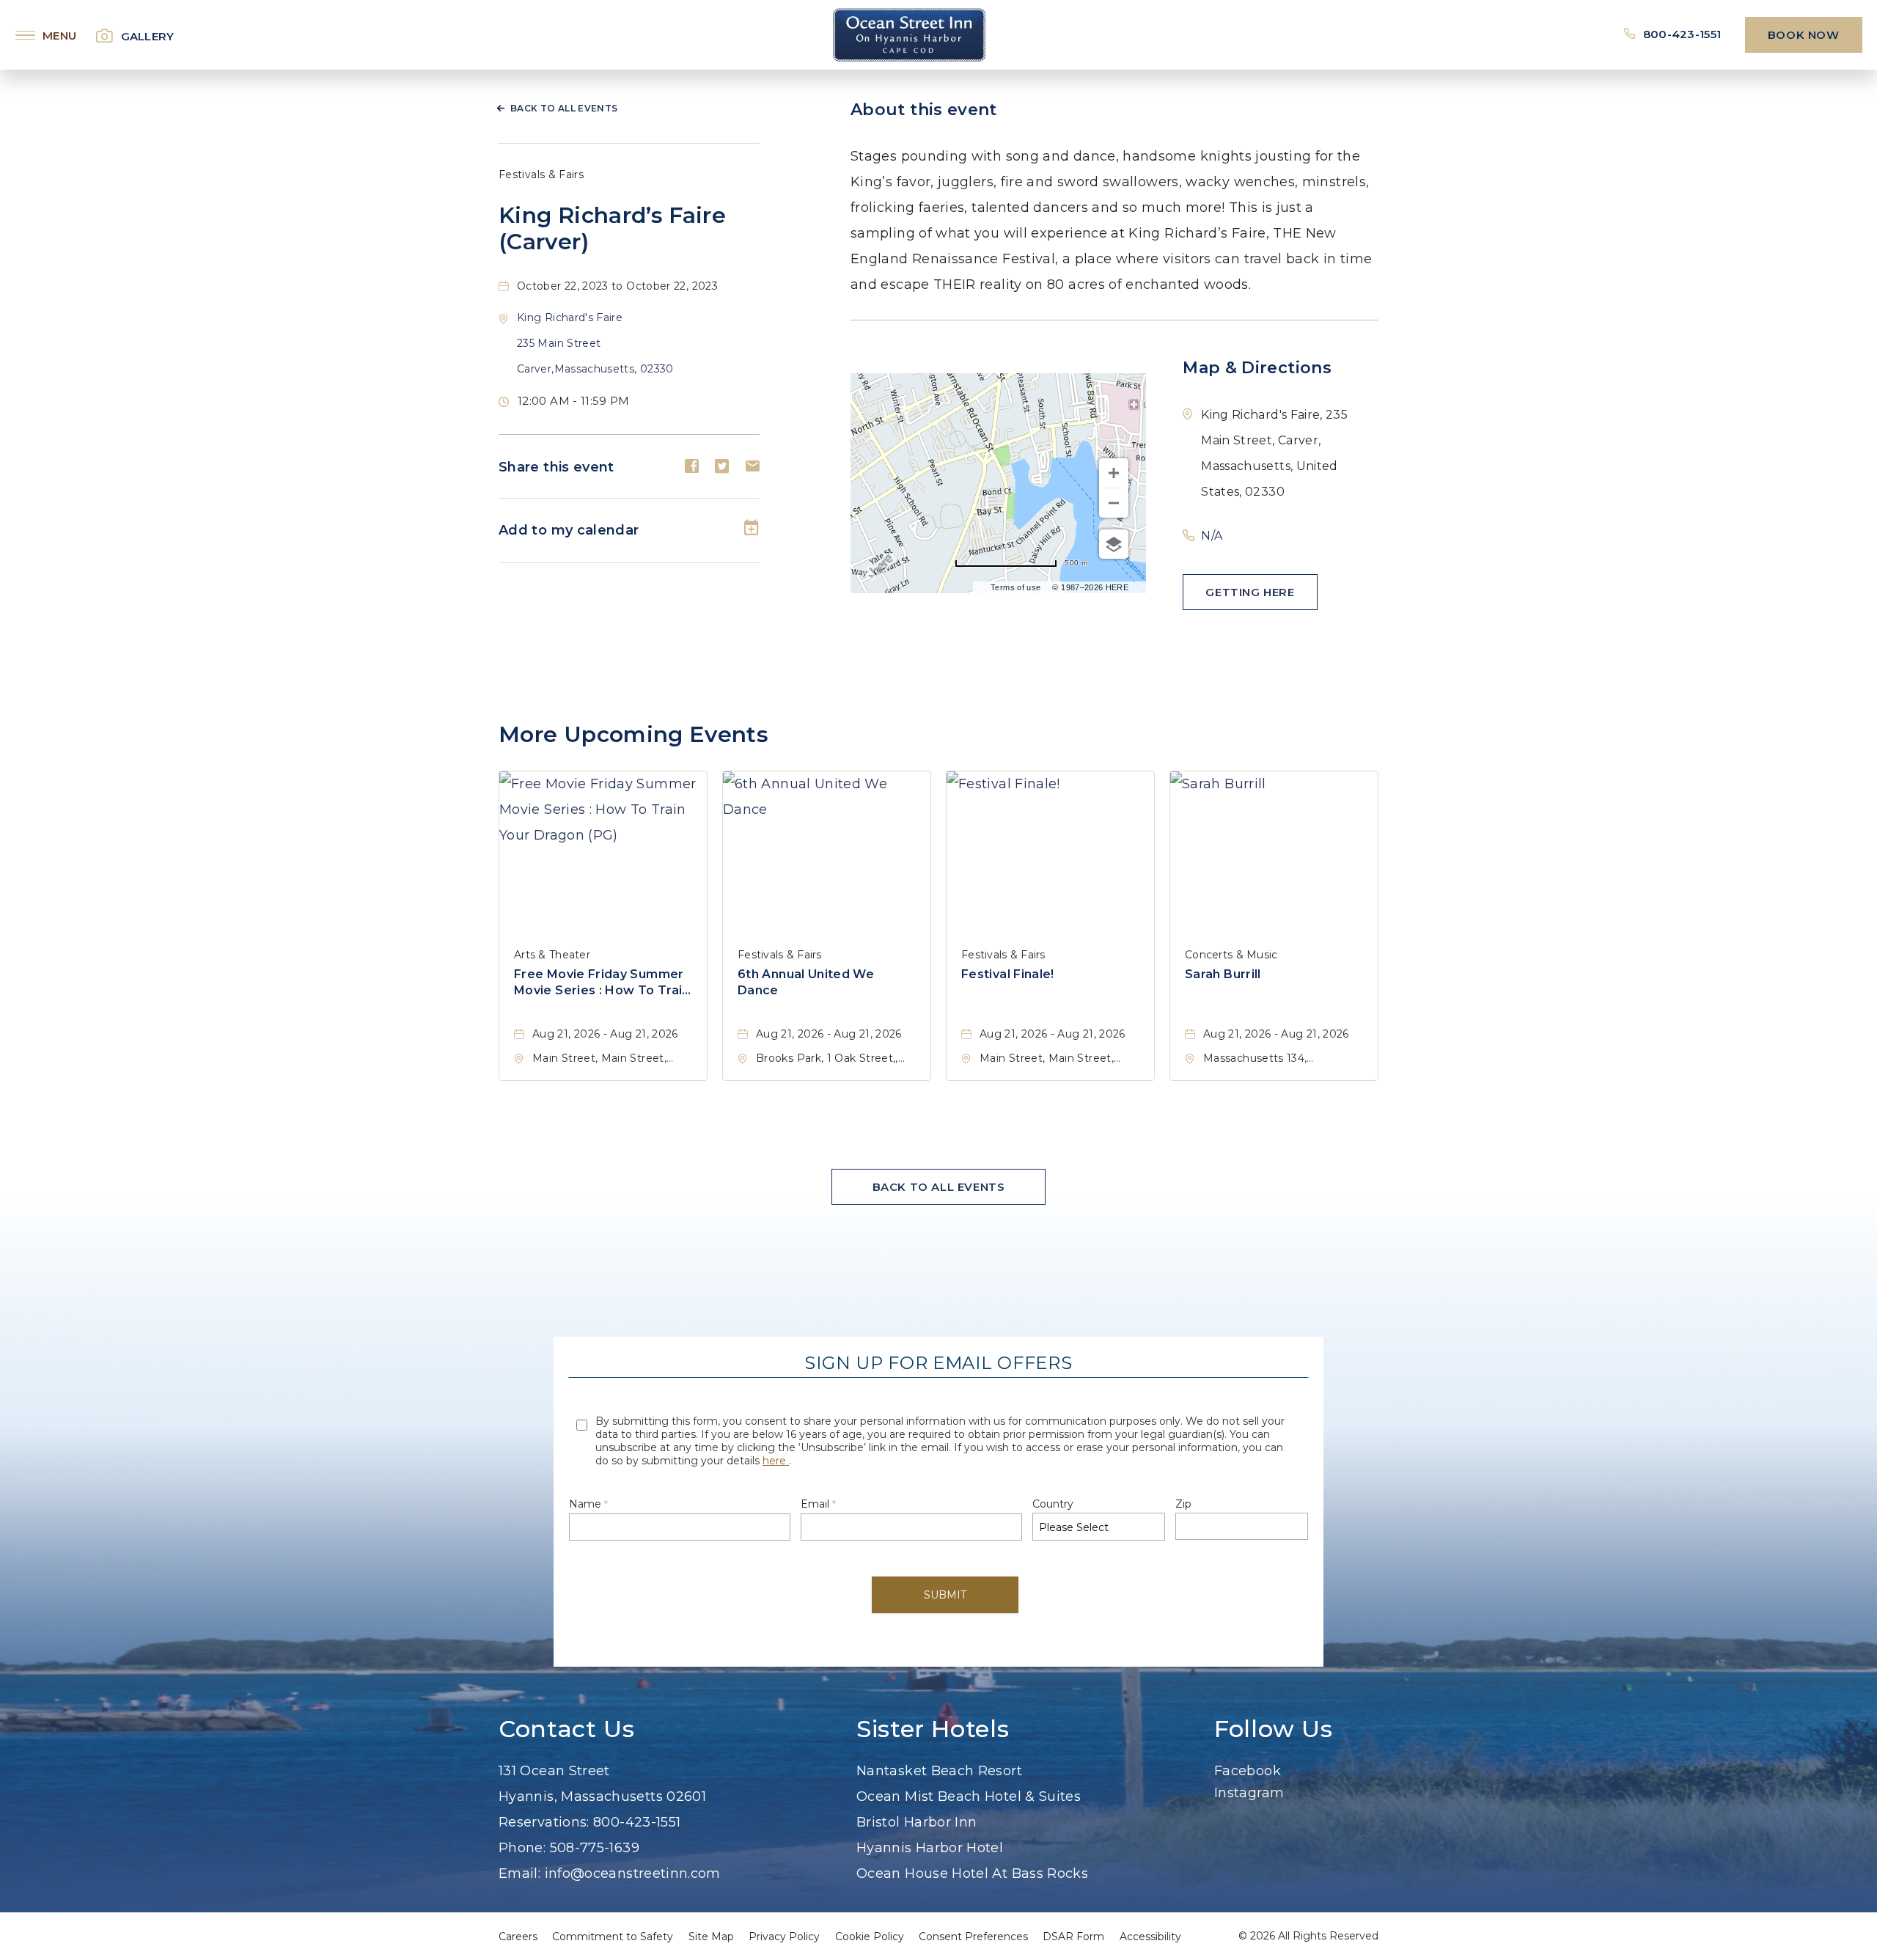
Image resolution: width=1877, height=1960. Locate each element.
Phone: (522, 1848)
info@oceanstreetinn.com (633, 1873)
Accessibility (1150, 1937)
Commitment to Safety (613, 1937)
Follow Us (1274, 1729)
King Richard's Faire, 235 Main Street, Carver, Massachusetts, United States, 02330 (1274, 453)
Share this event (557, 467)
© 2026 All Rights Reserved (1308, 1936)
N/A (1212, 536)
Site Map (711, 1937)
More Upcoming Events (633, 734)
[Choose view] (1114, 544)
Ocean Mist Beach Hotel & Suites (969, 1796)
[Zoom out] (1114, 503)
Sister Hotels (933, 1729)
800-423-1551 (1683, 34)
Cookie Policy (870, 1937)
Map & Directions (1257, 368)
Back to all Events (564, 108)
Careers (518, 1937)
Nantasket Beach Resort (939, 1771)
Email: (519, 1873)
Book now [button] (1804, 35)
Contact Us (566, 1729)
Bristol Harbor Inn (917, 1822)
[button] (595, 343)
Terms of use (1015, 587)
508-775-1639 (595, 1848)
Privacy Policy (784, 1937)
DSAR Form (1073, 1937)
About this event (924, 110)
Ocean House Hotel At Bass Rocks (972, 1873)
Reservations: (544, 1822)
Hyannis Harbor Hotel (930, 1848)
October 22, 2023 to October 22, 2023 (617, 286)
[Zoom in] (1114, 473)
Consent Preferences (973, 1937)
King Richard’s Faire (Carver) (612, 229)
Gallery (148, 36)
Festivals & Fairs (541, 175)
